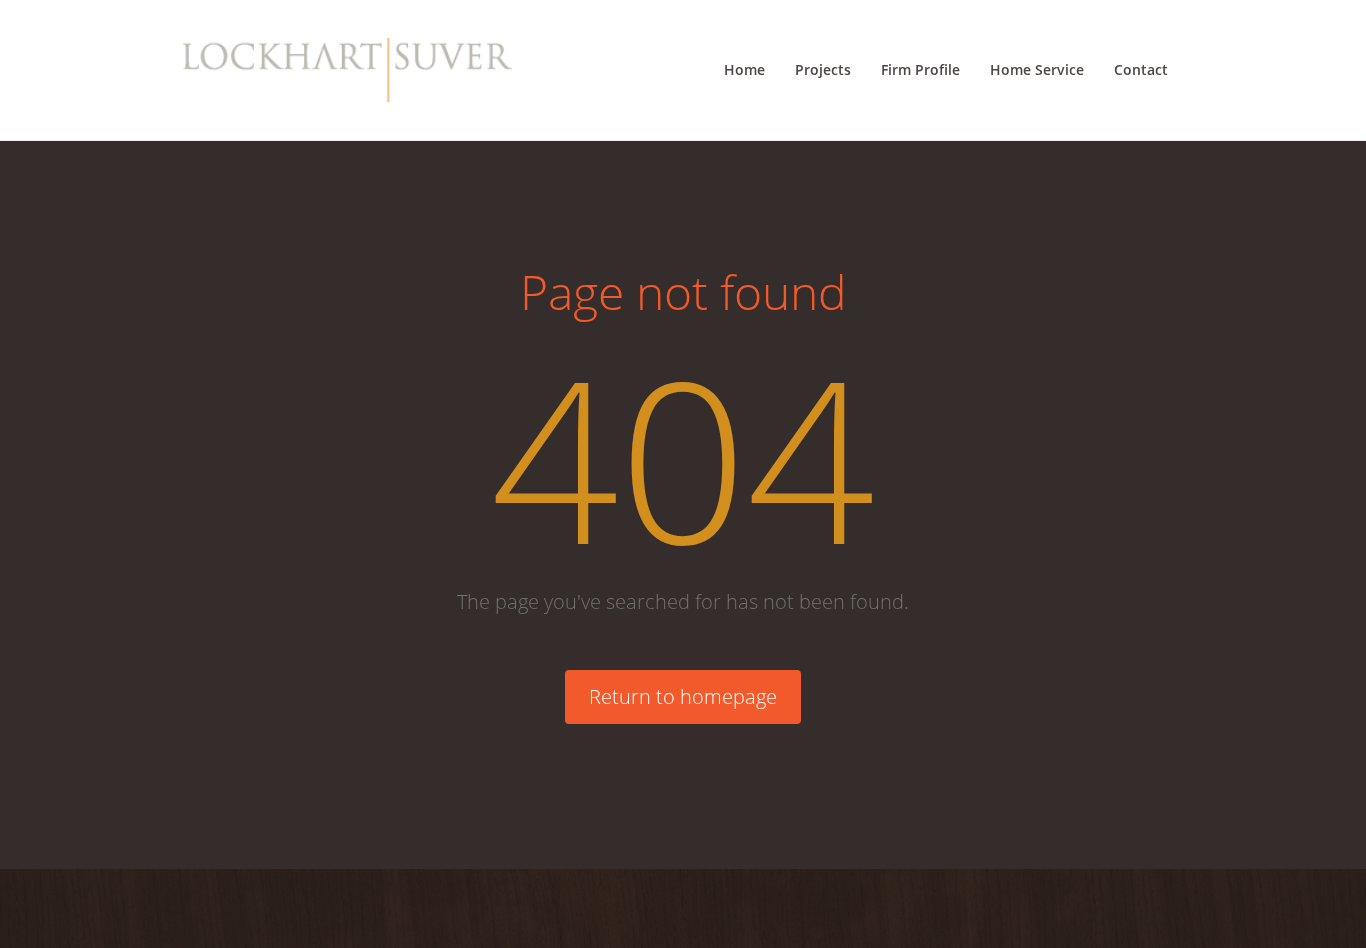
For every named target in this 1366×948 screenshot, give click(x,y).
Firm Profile (920, 69)
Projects (823, 69)
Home (744, 69)
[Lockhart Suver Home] (347, 70)
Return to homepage (683, 696)
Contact (1141, 69)
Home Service (1037, 69)
